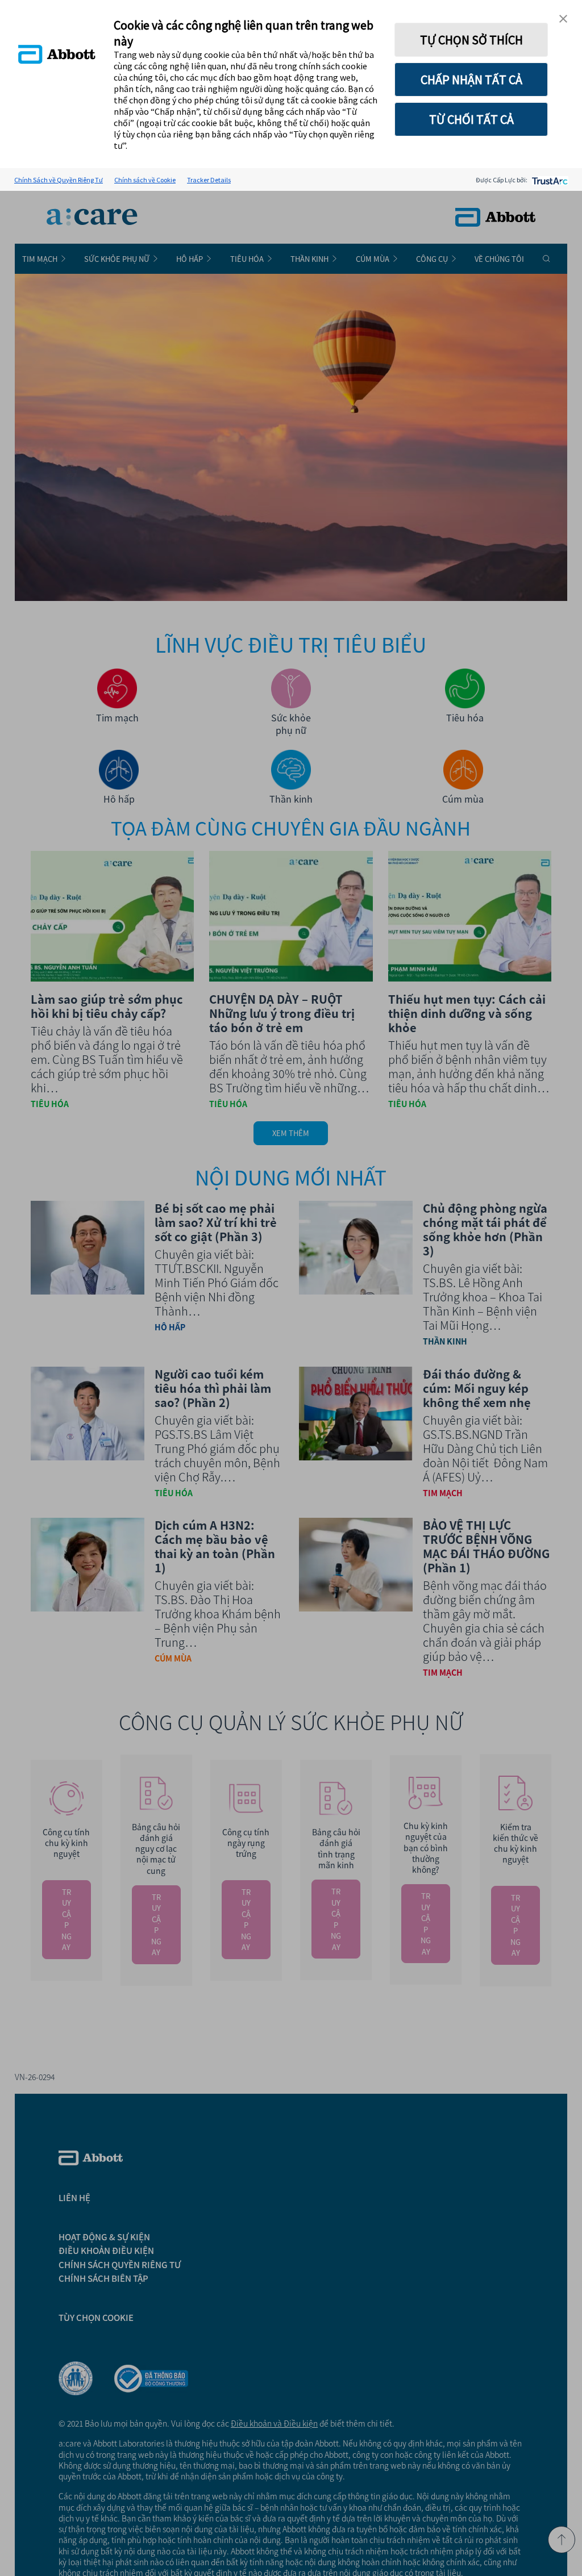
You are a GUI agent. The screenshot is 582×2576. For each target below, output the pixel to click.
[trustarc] (549, 180)
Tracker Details (209, 180)
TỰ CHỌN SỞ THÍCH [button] (471, 40)
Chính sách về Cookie (145, 180)
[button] (563, 19)
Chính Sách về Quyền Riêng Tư (59, 180)
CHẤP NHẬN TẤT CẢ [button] (471, 80)
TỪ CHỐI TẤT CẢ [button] (471, 119)
